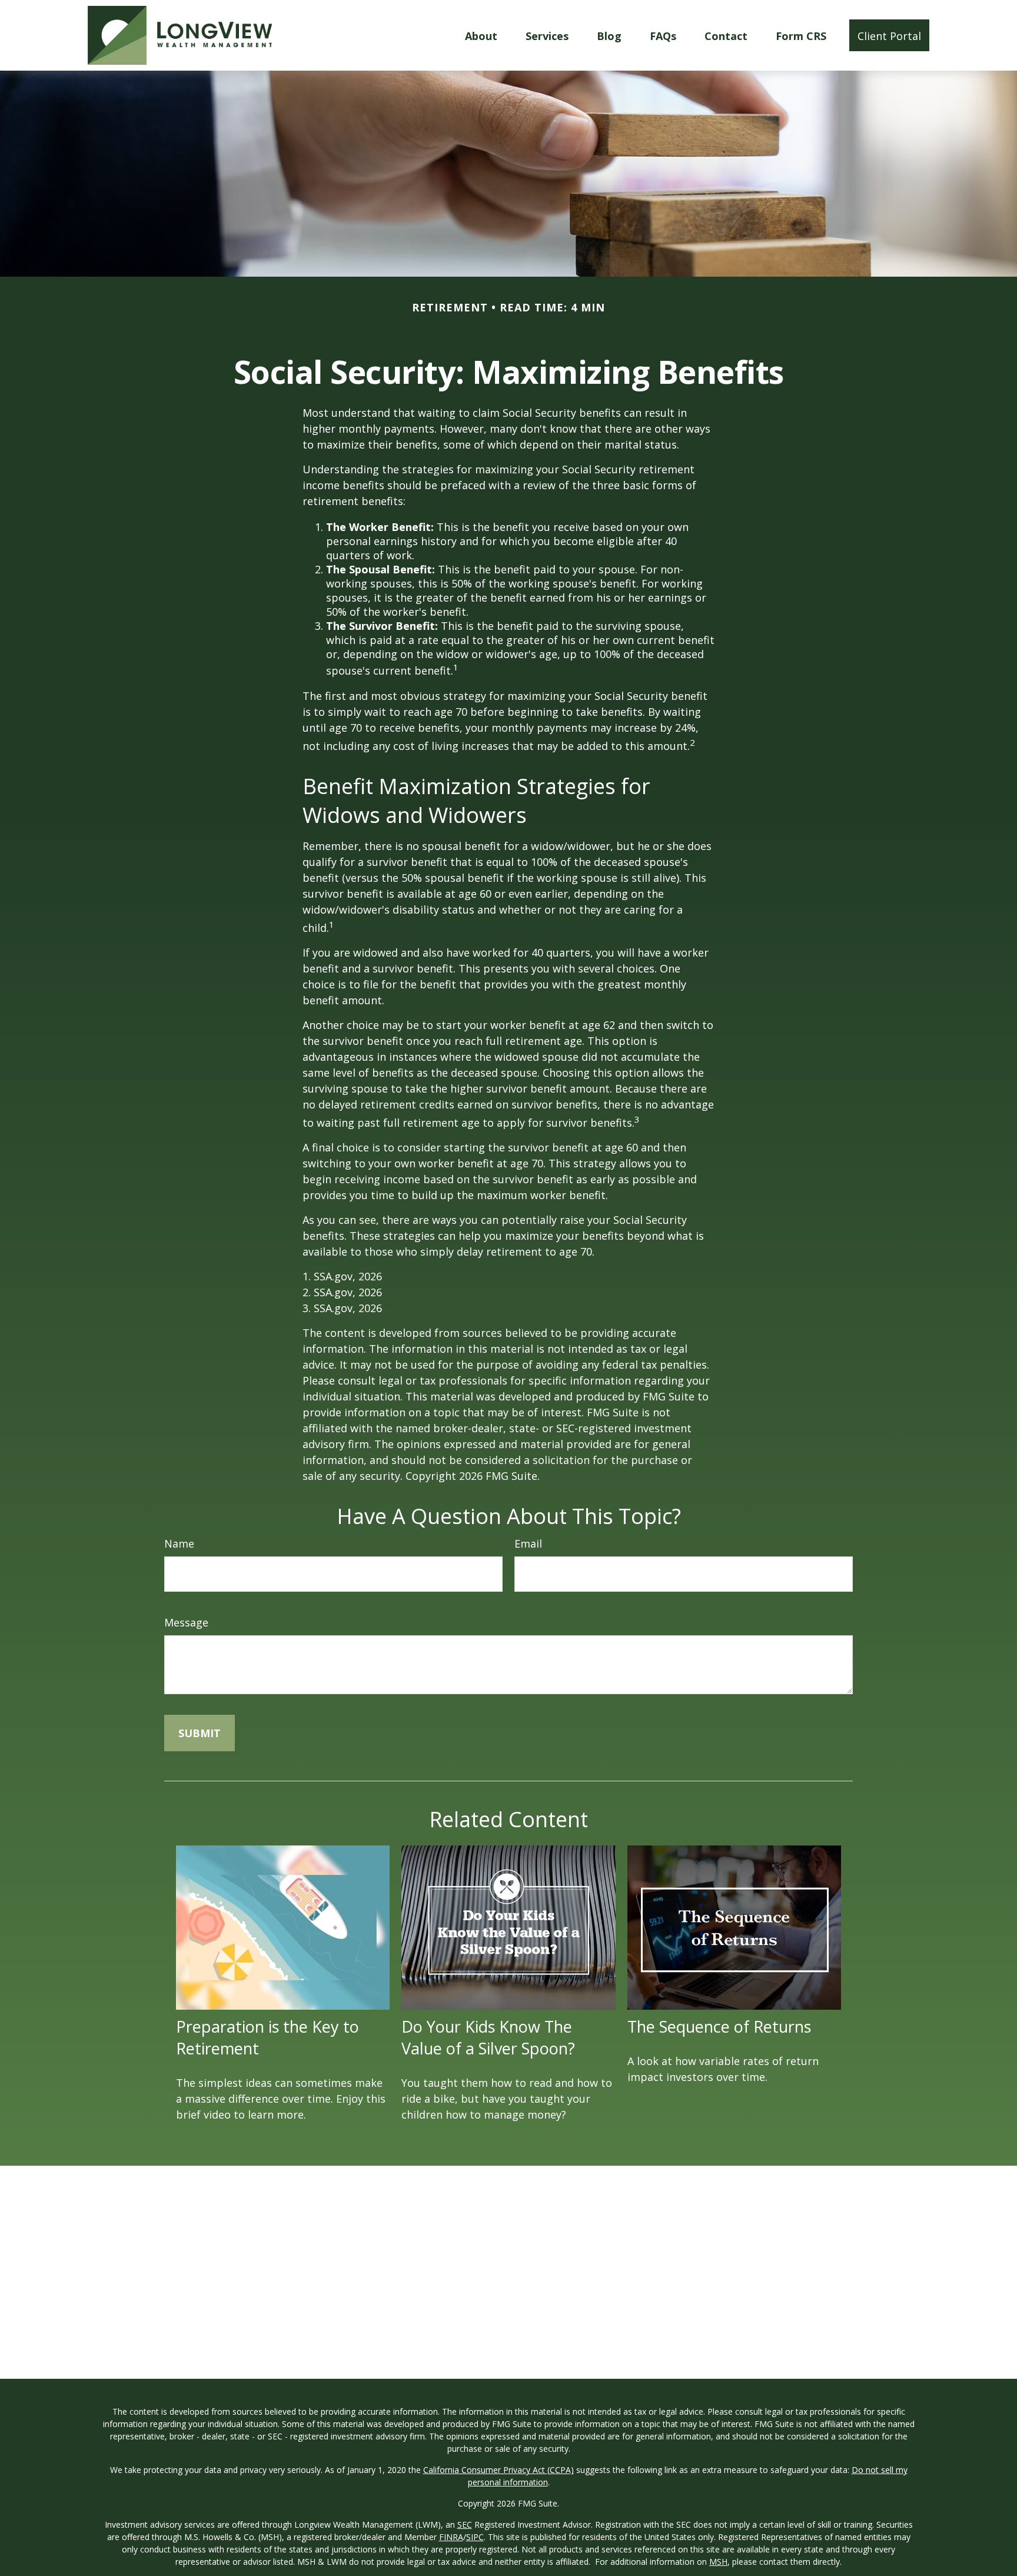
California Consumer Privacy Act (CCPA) (498, 2470)
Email (528, 1543)
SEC (465, 2524)
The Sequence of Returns (719, 2026)
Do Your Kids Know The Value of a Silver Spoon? (488, 2037)
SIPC (475, 2537)
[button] (481, 35)
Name (179, 1543)
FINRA (451, 2537)
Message (186, 1622)
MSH (718, 2562)
